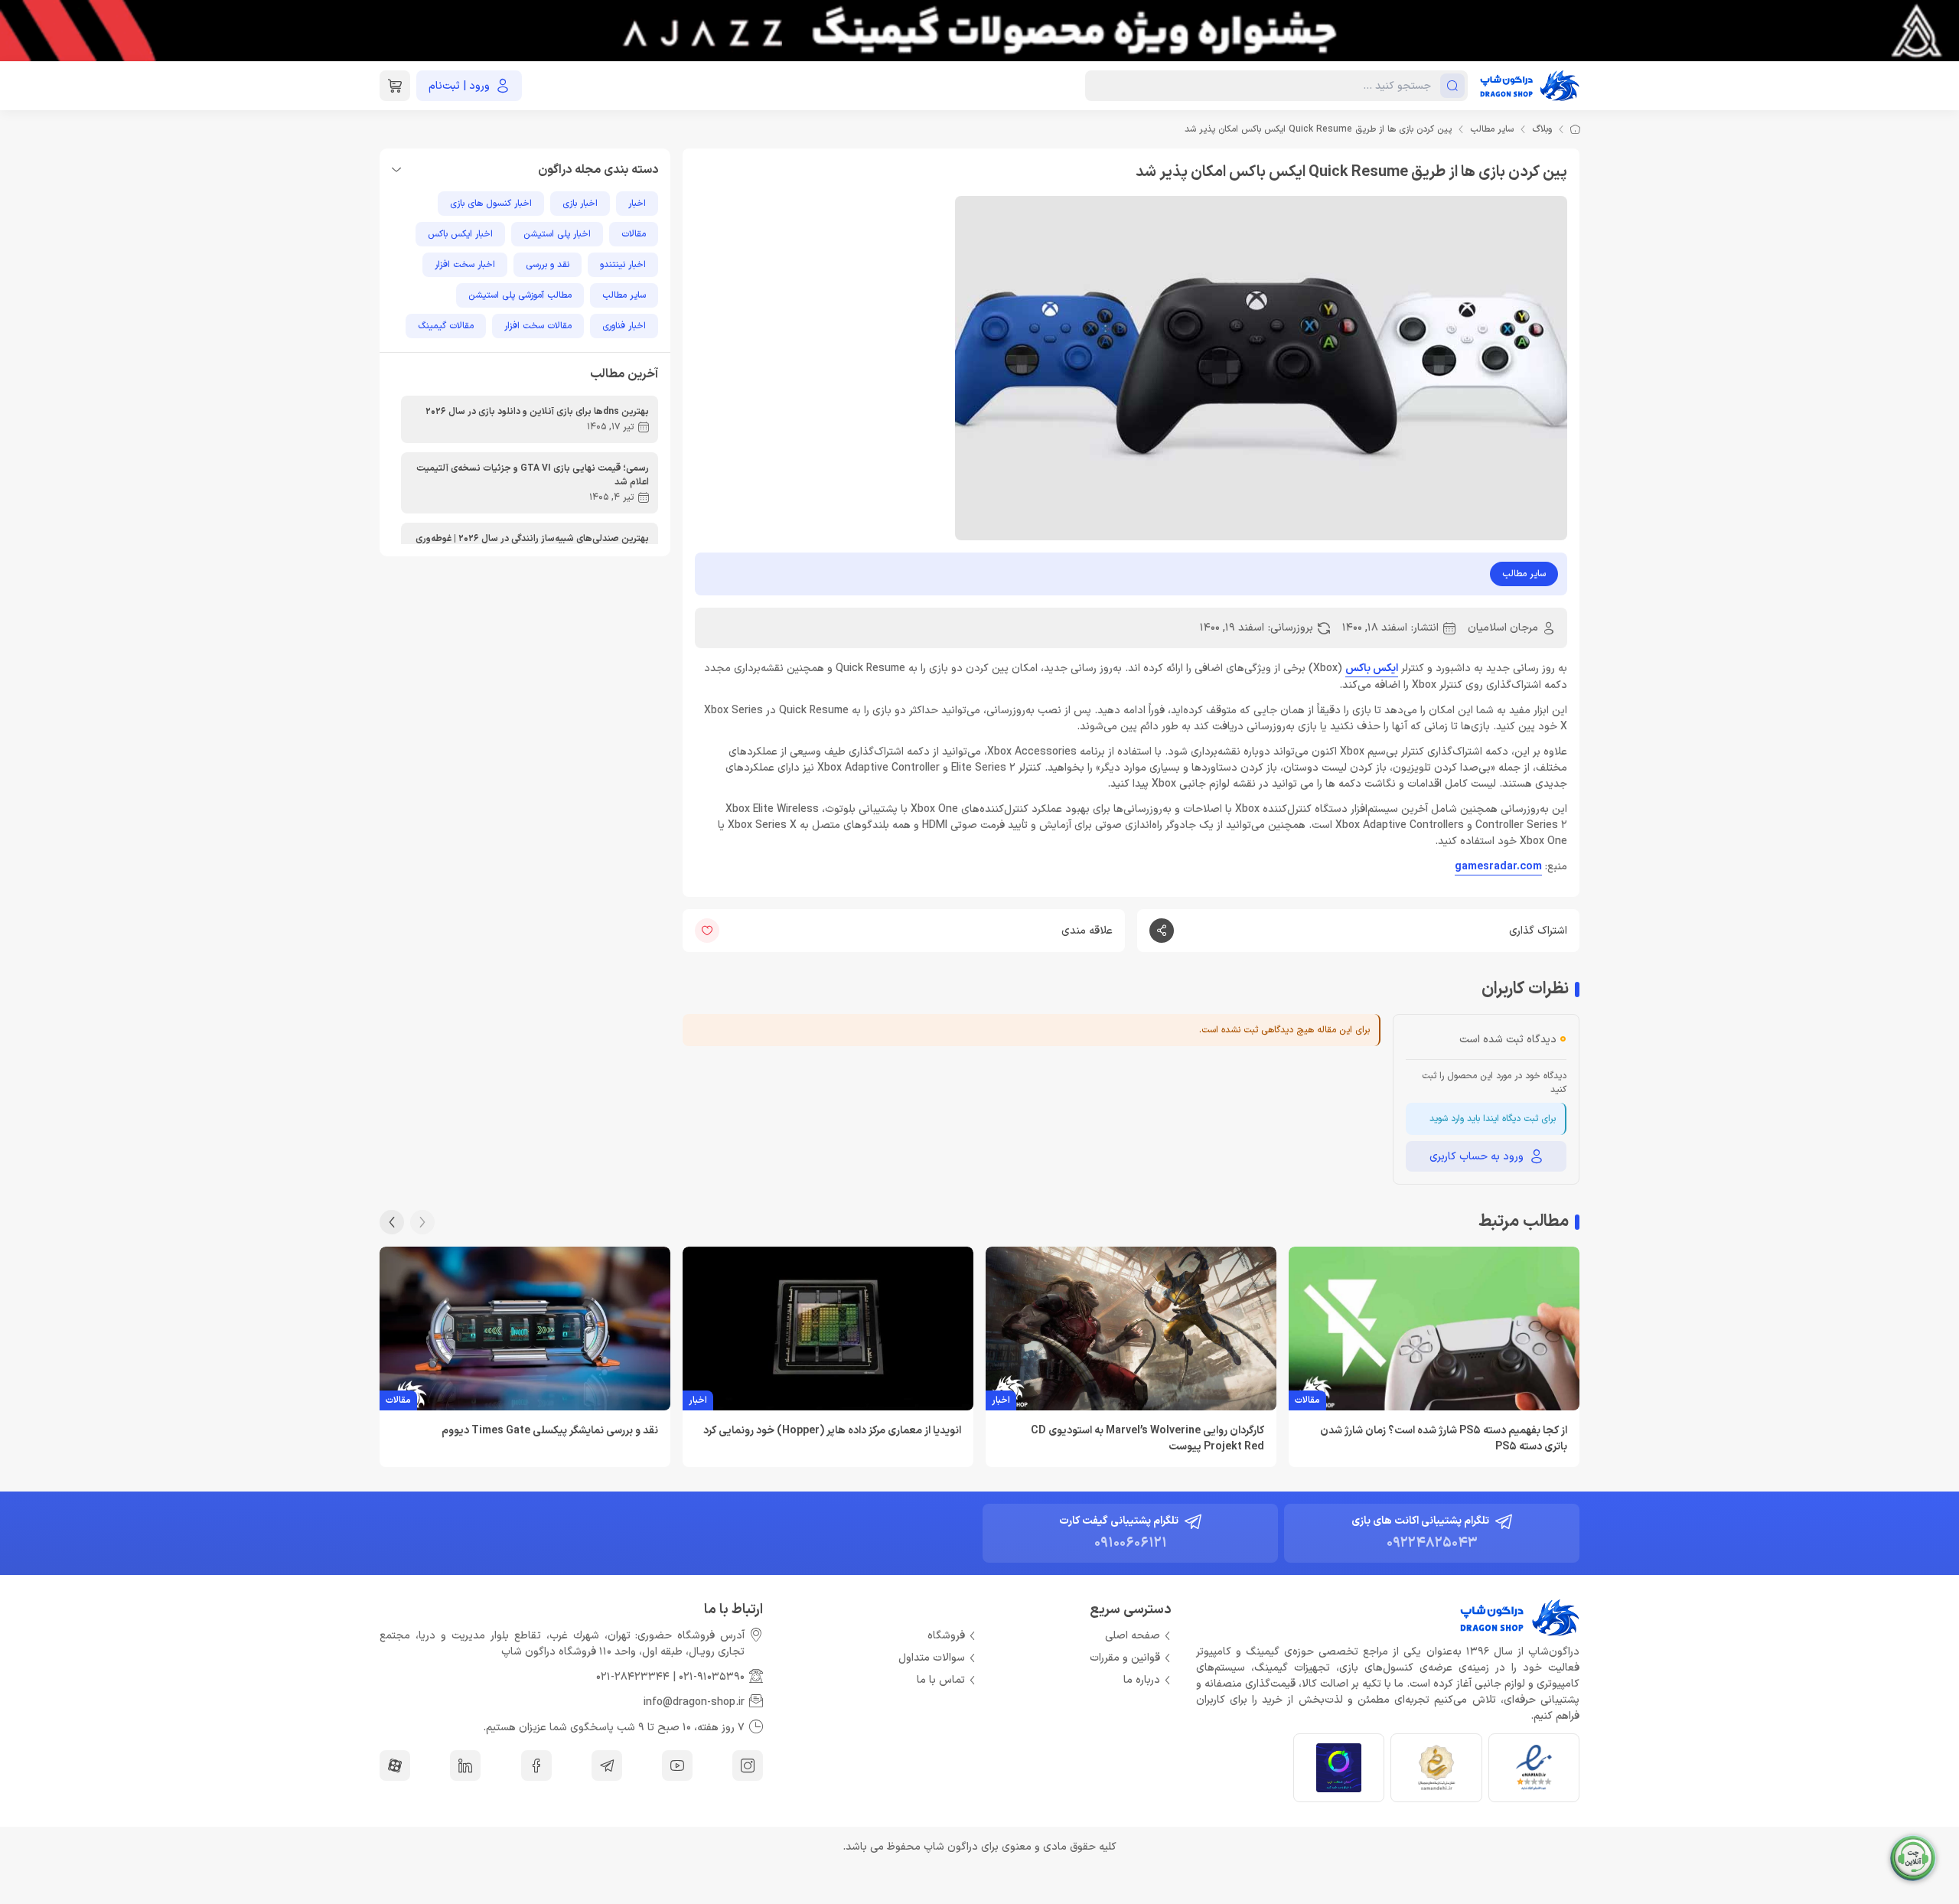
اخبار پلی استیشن (557, 234)
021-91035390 (712, 1677)
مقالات (634, 234)
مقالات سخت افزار (538, 326)
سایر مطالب (1492, 129)
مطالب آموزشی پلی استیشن (520, 295)
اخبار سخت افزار (465, 265)
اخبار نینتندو (623, 265)
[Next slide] (392, 1222)
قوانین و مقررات (1125, 1658)
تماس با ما (941, 1680)
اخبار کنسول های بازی (491, 204)
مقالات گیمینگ (446, 326)
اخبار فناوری (624, 326)
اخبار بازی (580, 204)
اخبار (637, 204)
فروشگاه (946, 1636)
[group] (979, 31)
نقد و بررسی (548, 265)
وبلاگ (1542, 129)
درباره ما (1142, 1680)
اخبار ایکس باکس (460, 234)
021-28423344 (633, 1677)
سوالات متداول (932, 1658)
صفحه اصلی (1133, 1636)
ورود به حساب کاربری (1477, 1157)
